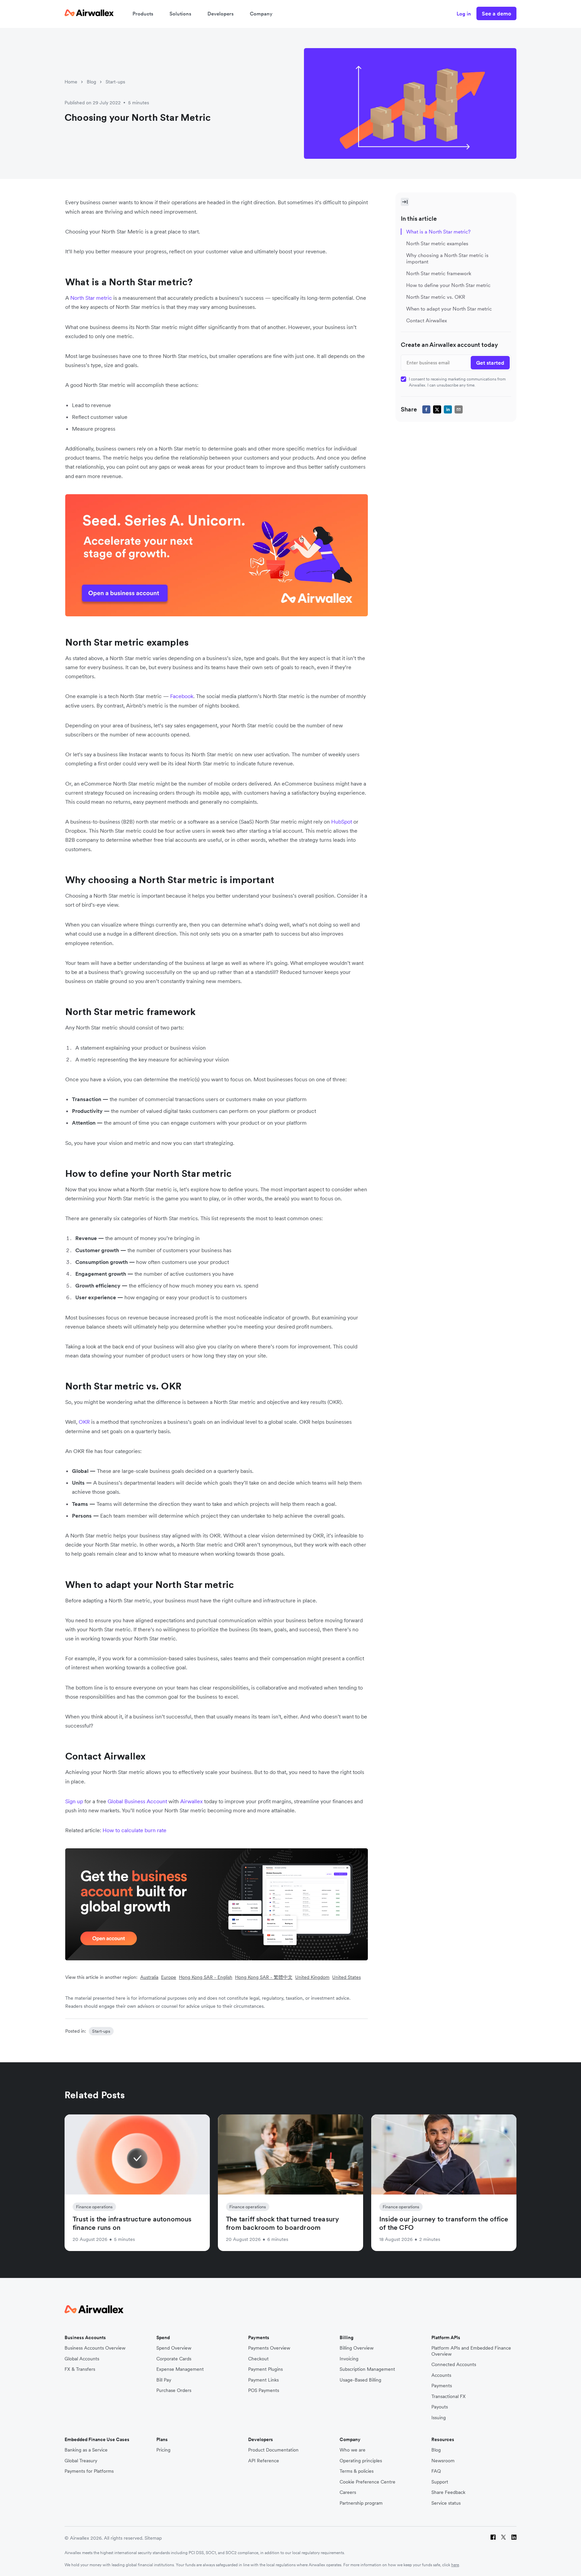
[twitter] (437, 409)
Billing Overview (357, 2348)
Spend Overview (174, 2348)
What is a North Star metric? (438, 232)
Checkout (258, 2359)
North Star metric (91, 298)
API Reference (264, 2461)
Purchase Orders (174, 2390)
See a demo (496, 13)
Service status (446, 2503)
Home (71, 82)
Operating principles (361, 2461)
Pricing (163, 2450)
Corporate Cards (174, 2359)
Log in (464, 14)
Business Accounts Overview (95, 2348)
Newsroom (443, 2461)
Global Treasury (81, 2461)
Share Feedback (448, 2492)
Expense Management (180, 2369)
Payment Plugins (265, 2369)
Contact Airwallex (427, 320)
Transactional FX (449, 2397)
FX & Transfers (80, 2369)
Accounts (441, 2375)
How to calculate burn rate (134, 1830)
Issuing (439, 2418)
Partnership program (361, 2503)
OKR (84, 1422)
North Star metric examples (437, 243)
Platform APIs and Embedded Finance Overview (471, 2351)
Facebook (182, 696)
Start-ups (115, 82)
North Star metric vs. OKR (436, 297)
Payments (442, 2386)
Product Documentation (273, 2450)
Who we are (353, 2450)
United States (346, 1977)
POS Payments (264, 2390)
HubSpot (342, 822)
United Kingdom (312, 1977)
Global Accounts (82, 2359)
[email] (459, 409)
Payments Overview (269, 2348)
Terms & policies (357, 2471)
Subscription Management (367, 2369)
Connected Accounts (454, 2365)
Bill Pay (164, 2380)
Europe (169, 1977)
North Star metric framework (439, 273)
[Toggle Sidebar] (405, 202)
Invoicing (349, 2359)
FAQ (436, 2471)
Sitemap (153, 2538)
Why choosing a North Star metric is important (447, 258)
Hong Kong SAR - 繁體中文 (264, 1977)
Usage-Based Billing (360, 2380)
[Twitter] (503, 2538)
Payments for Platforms (89, 2471)
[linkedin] (448, 409)
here (455, 2565)
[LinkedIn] (514, 2538)
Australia (149, 1977)
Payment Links (263, 2380)
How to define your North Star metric (448, 285)
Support (440, 2482)
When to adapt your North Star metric (449, 309)
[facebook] (426, 409)
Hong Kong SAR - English (206, 1977)
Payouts (440, 2407)
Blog (91, 82)
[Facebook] (493, 2538)
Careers (348, 2492)
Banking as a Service (86, 2450)
